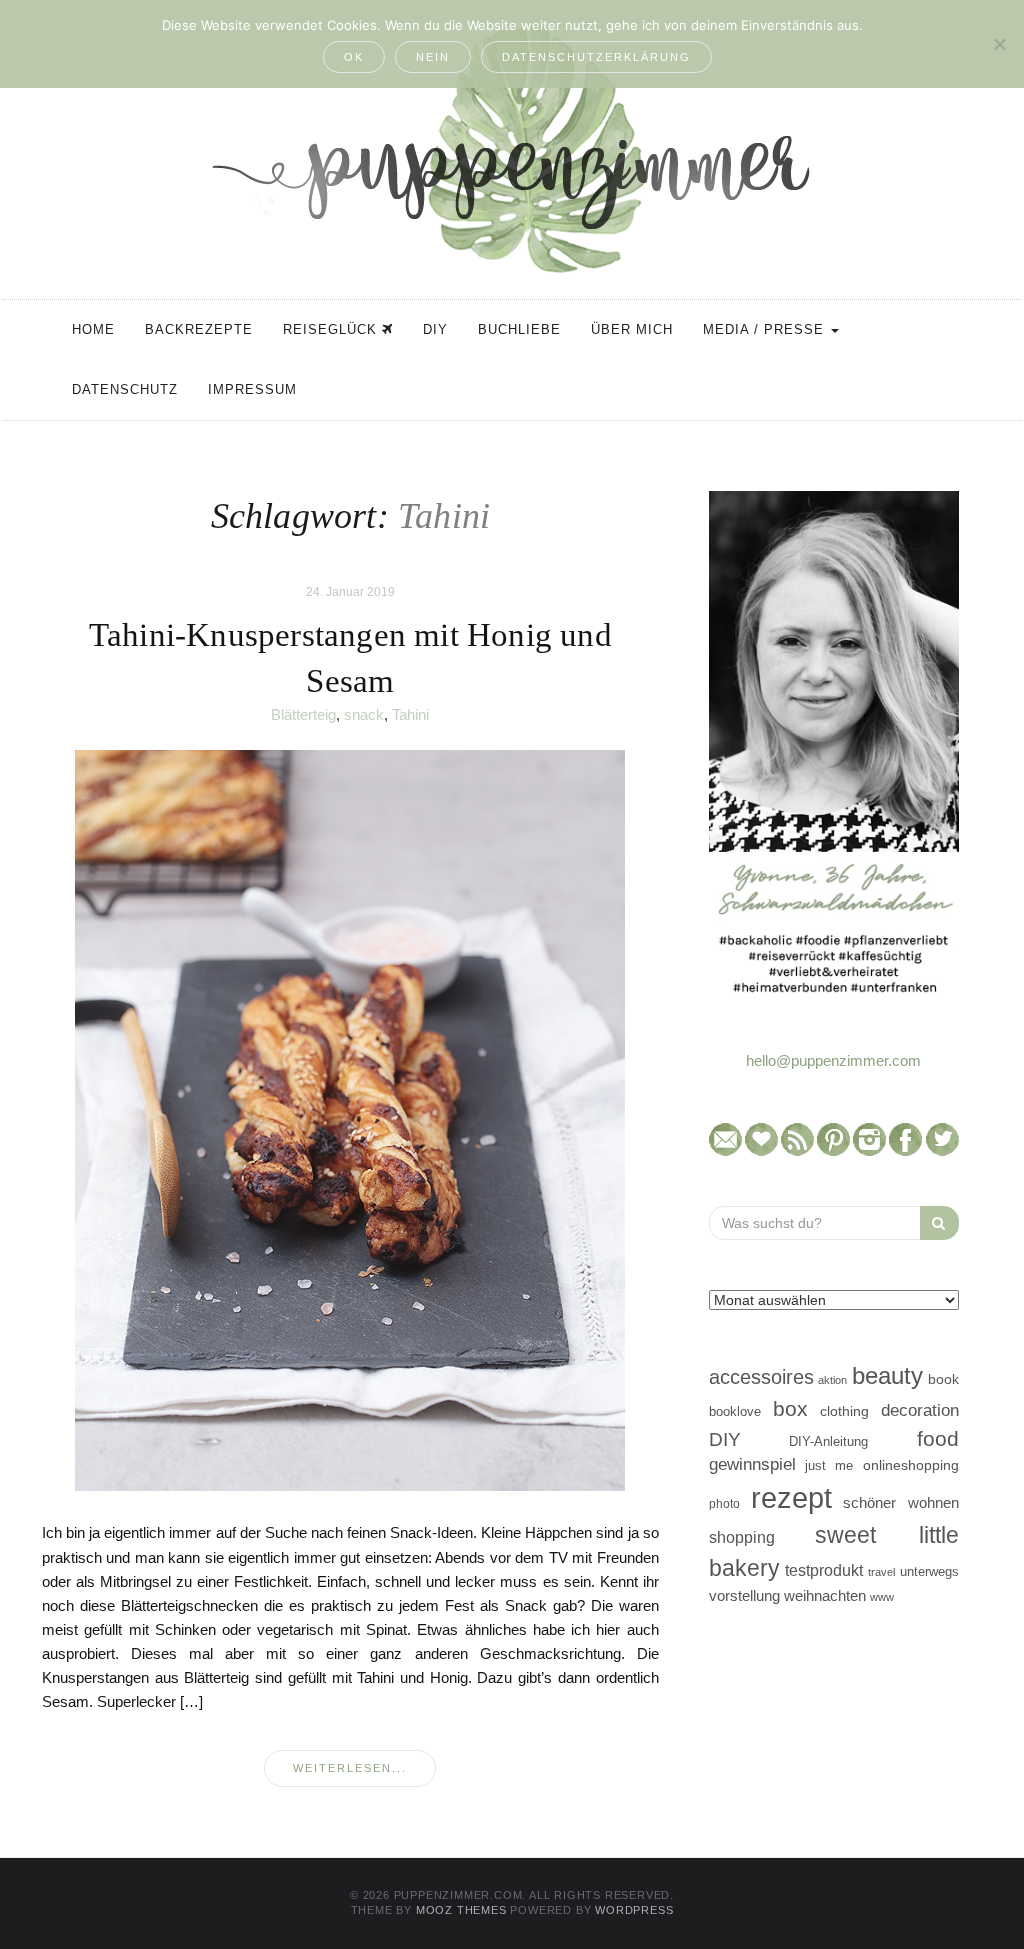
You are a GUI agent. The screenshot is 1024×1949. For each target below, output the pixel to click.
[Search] (939, 1223)
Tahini (410, 714)
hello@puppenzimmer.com (833, 1060)
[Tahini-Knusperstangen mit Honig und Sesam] (350, 1120)
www (882, 1597)
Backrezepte (199, 329)
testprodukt (824, 1570)
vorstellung (744, 1595)
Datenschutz (125, 389)
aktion (832, 1380)
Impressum (252, 389)
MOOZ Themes (461, 1910)
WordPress (634, 1910)
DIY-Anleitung (828, 1441)
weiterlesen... (350, 1768)
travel (881, 1572)
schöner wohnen (900, 1503)
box (790, 1408)
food (938, 1438)
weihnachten (825, 1595)
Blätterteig (303, 714)
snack (364, 714)
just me (829, 1465)
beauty (887, 1376)
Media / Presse (766, 329)
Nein (433, 57)
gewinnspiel (752, 1464)
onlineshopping (911, 1465)
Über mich (632, 329)
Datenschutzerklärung (596, 57)
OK (354, 57)
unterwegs (929, 1571)
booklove (735, 1411)
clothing (844, 1411)
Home (93, 329)
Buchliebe (519, 329)
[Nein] (999, 44)
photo (724, 1504)
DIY (435, 329)
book (943, 1379)
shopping (742, 1537)
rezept (791, 1497)
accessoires (761, 1377)
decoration (920, 1410)
